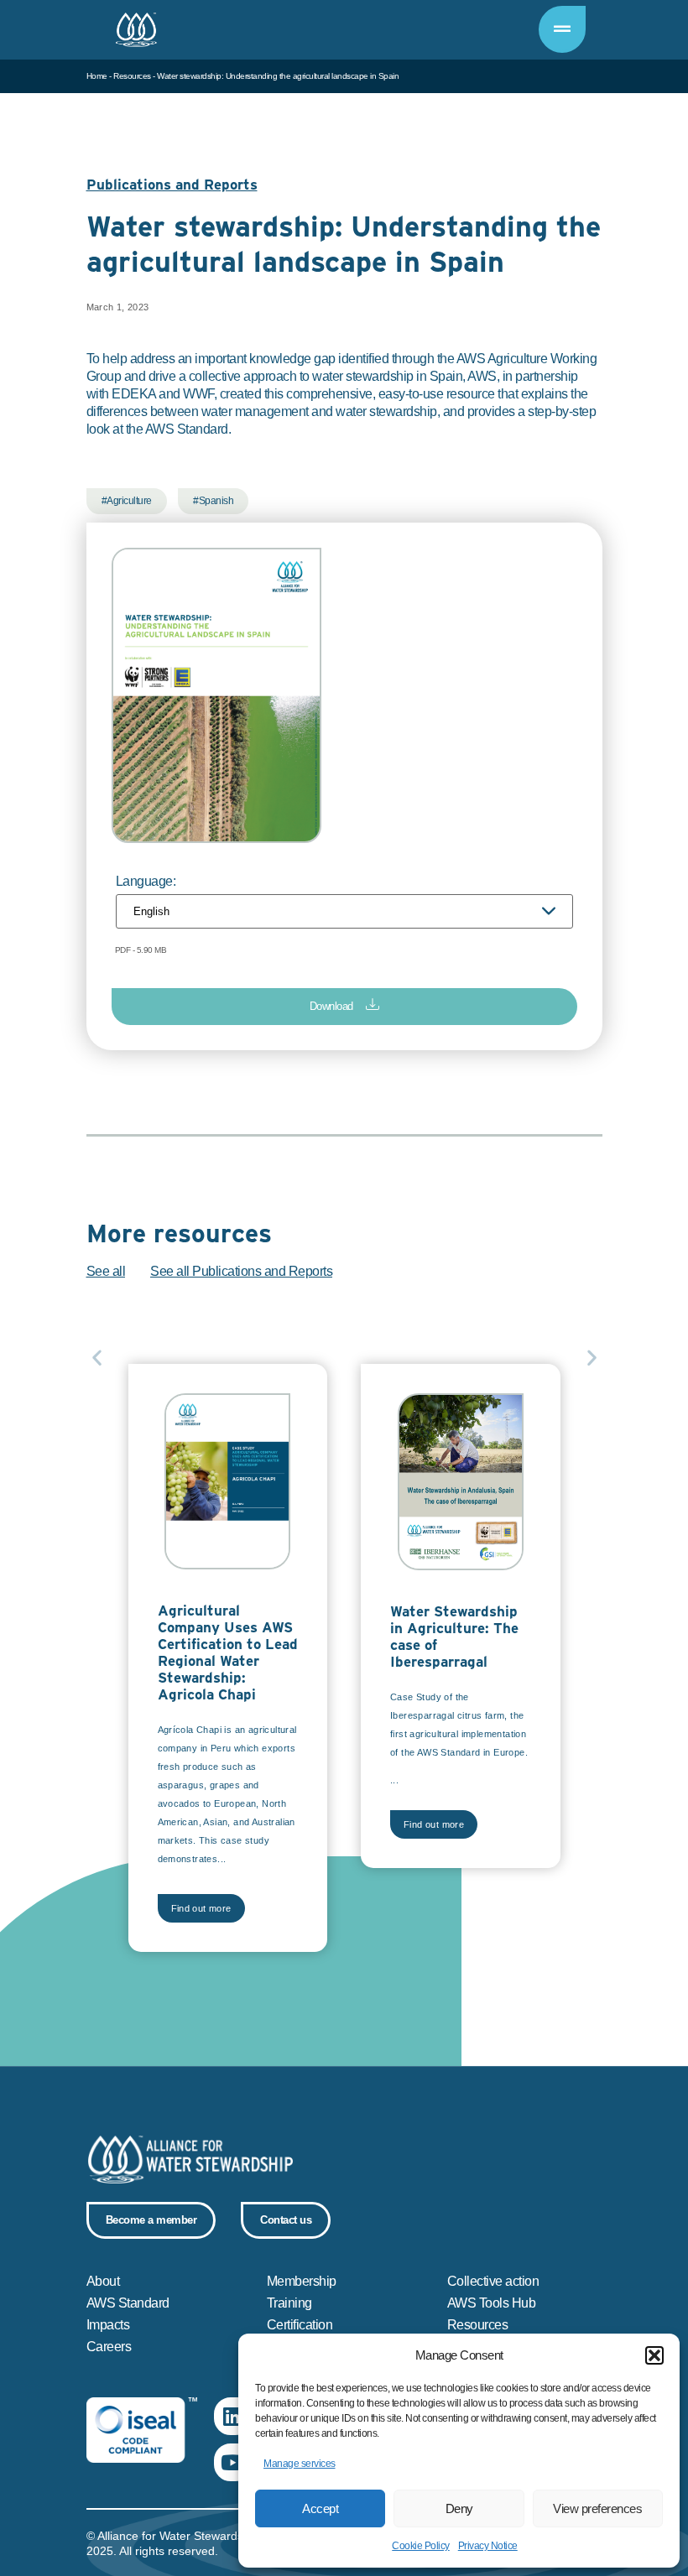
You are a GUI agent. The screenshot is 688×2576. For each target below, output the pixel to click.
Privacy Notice (488, 2546)
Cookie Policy (421, 2546)
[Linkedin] (233, 2416)
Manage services (300, 2464)
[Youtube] (233, 2462)
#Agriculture (127, 501)
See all (106, 1271)
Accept (320, 2508)
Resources (132, 76)
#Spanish (213, 501)
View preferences (597, 2508)
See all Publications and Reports (241, 1271)
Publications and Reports (172, 185)
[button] (654, 2355)
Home (97, 76)
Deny (459, 2508)
